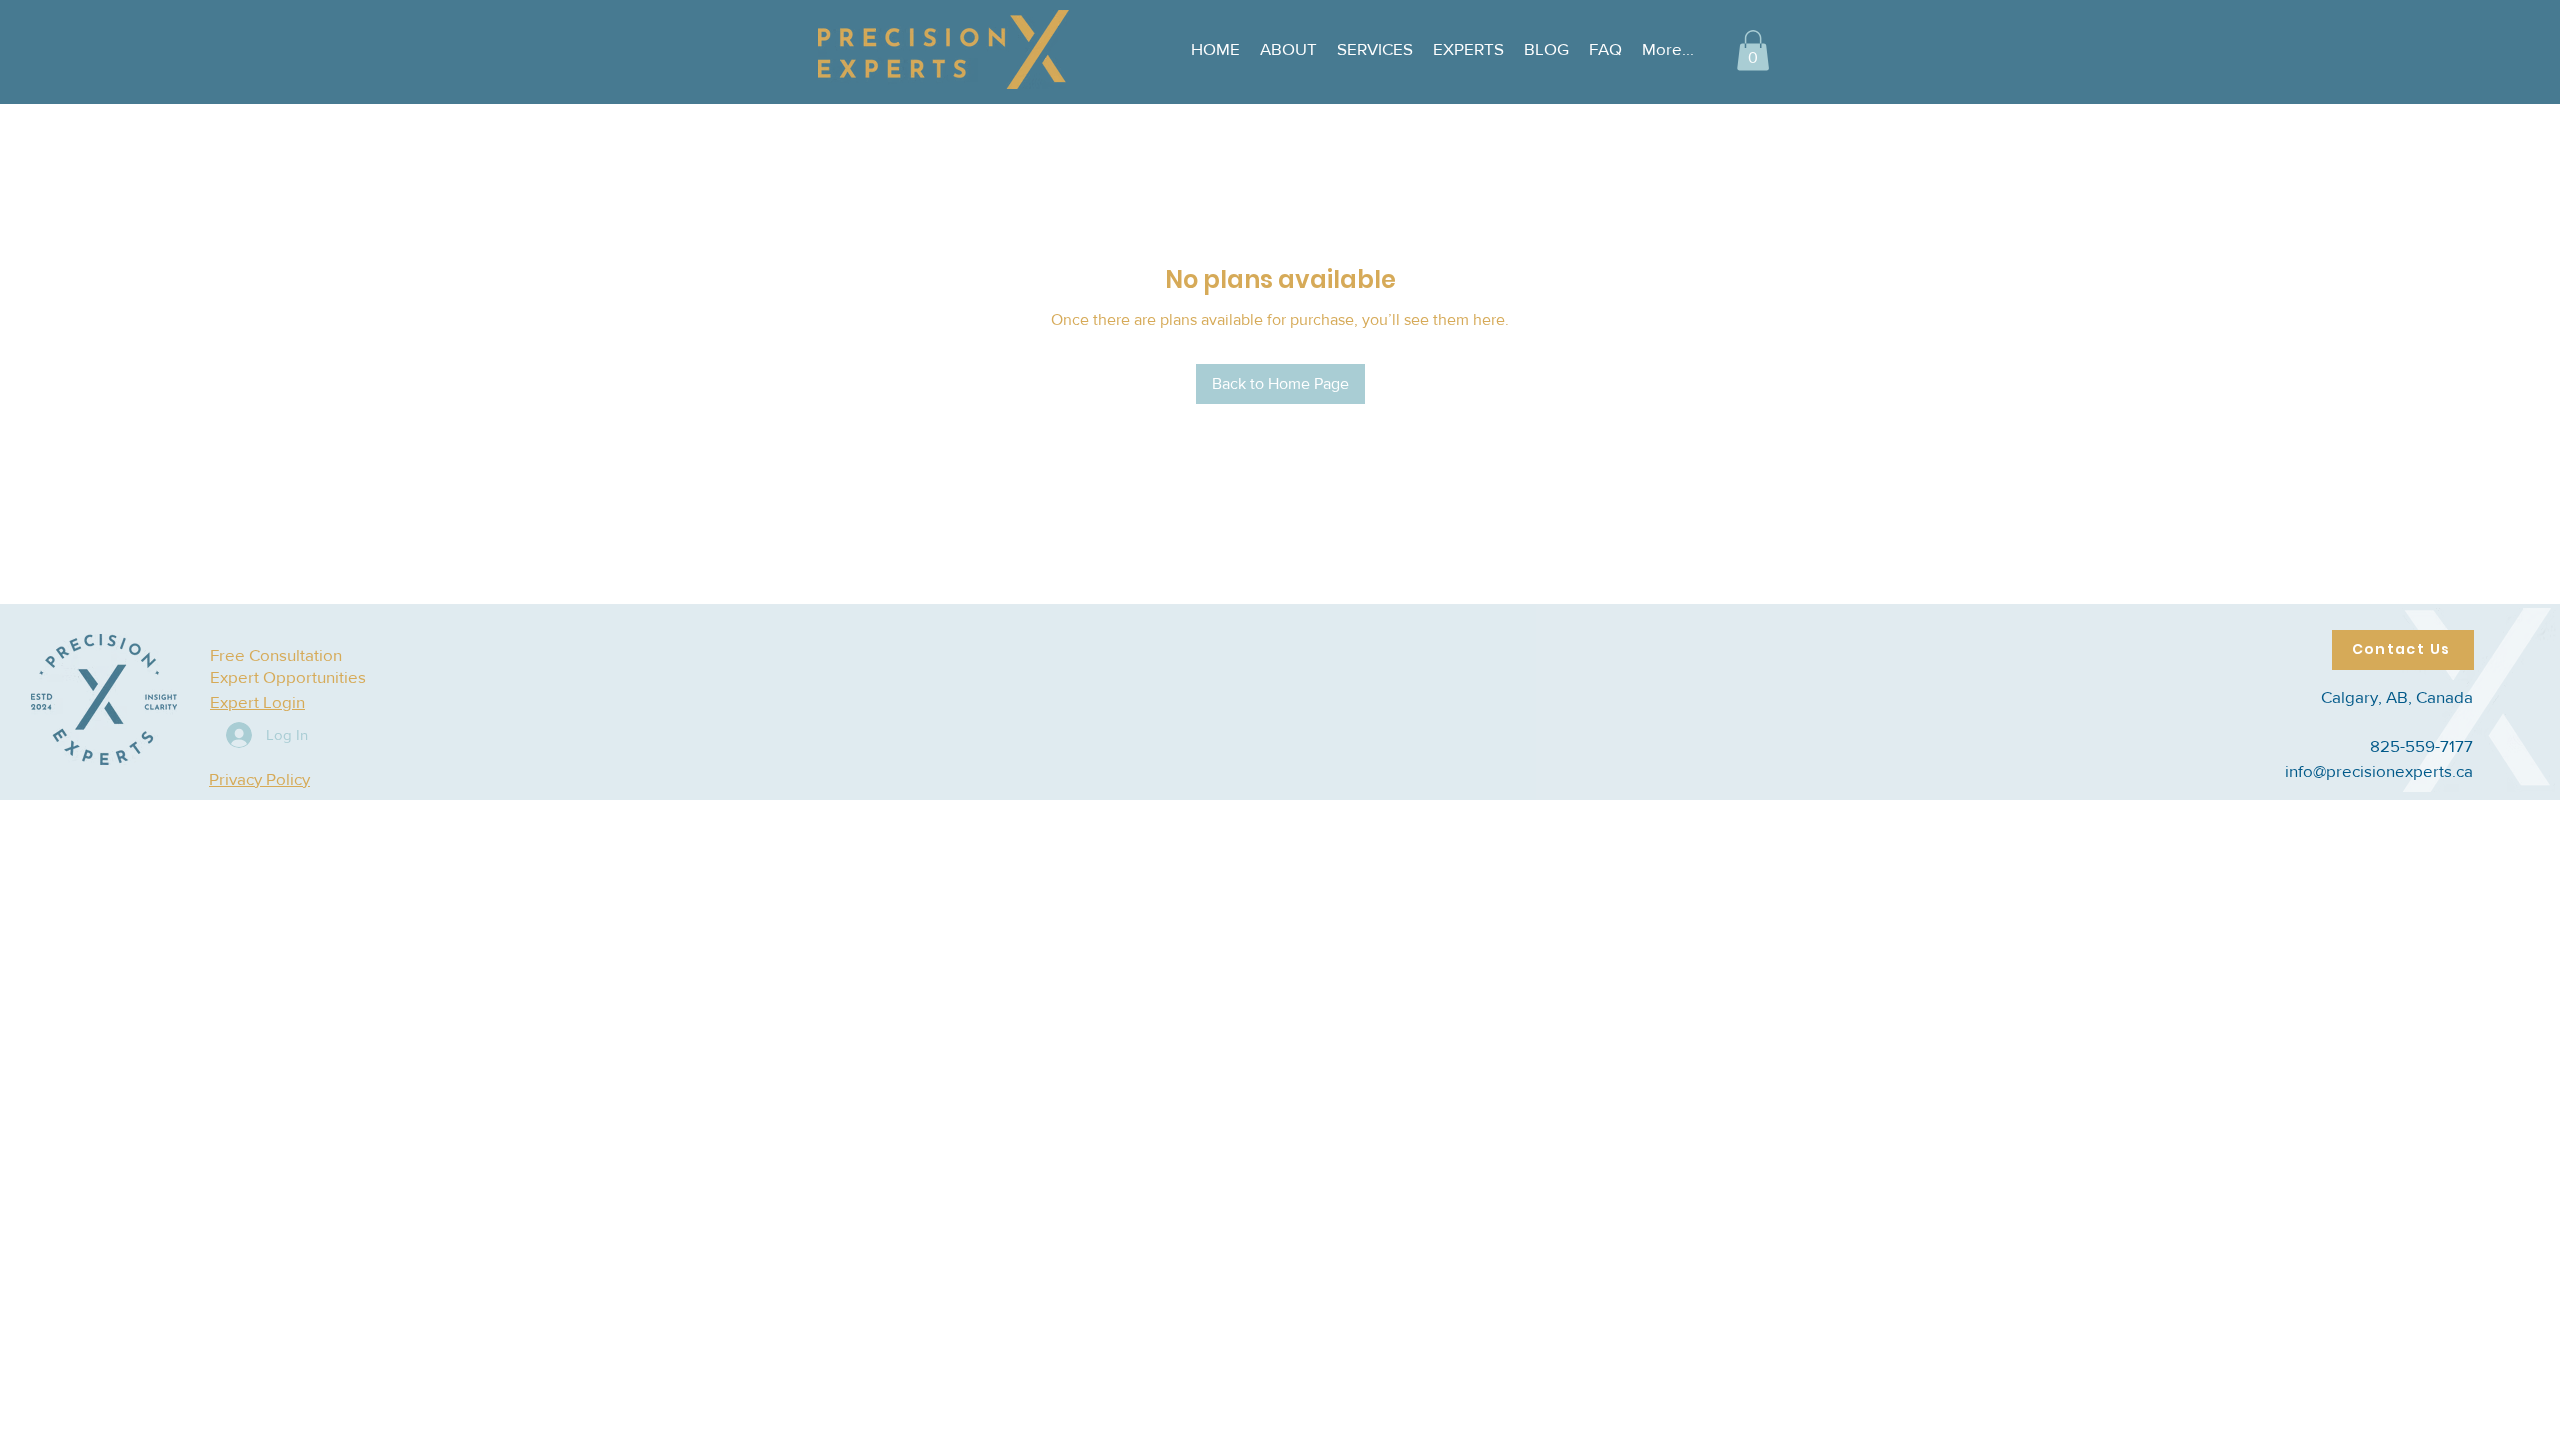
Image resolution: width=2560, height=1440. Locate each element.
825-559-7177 (2421, 745)
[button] (1753, 50)
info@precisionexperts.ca (2379, 770)
